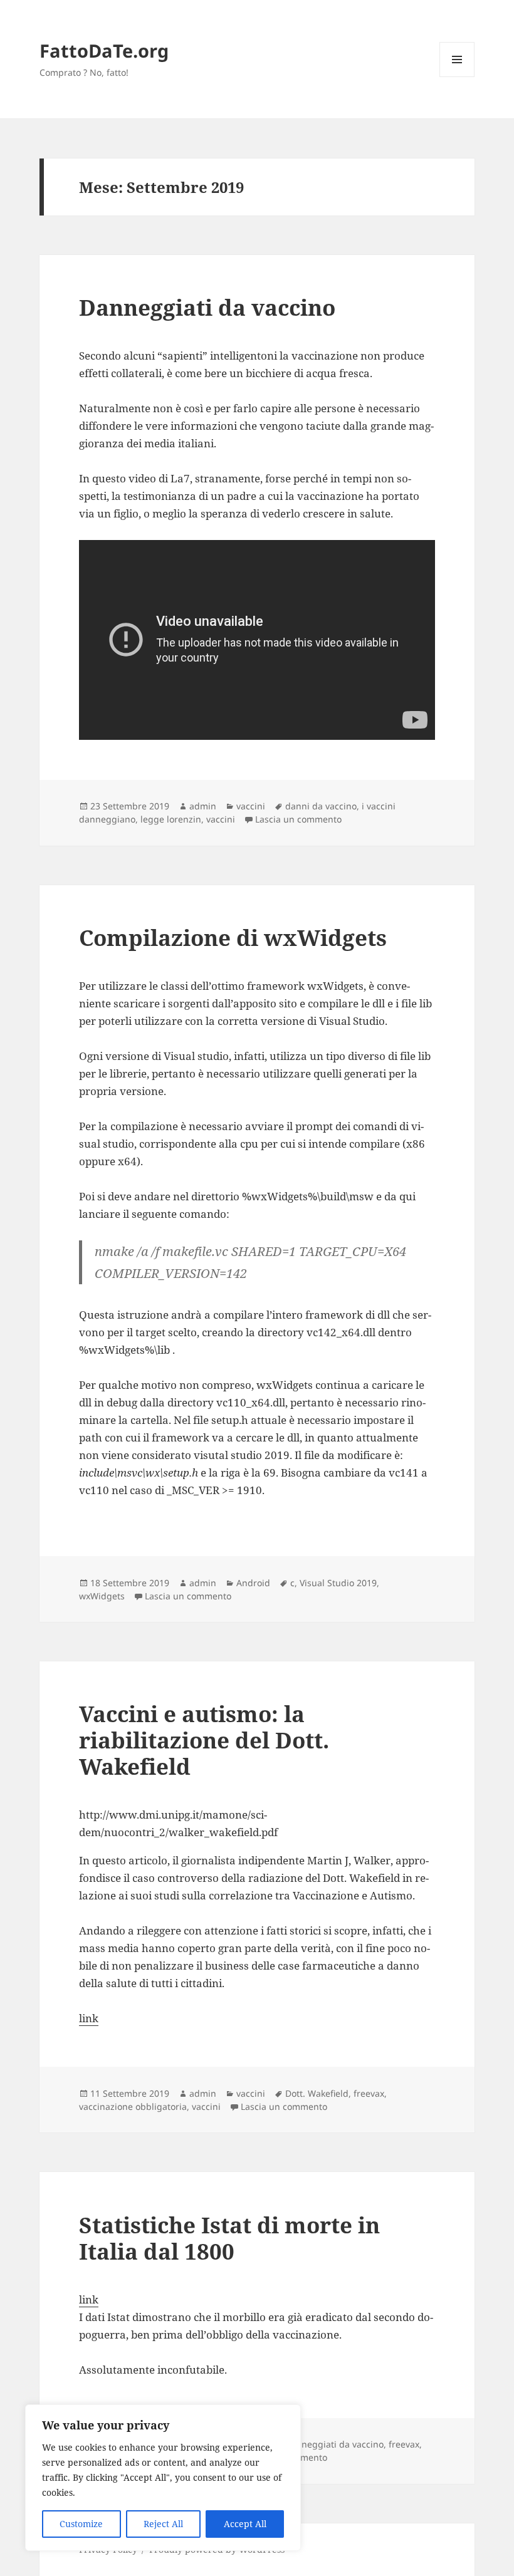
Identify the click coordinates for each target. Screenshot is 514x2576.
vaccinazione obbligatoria (133, 2106)
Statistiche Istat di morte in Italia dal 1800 (229, 2238)
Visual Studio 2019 (338, 1583)
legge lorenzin (171, 819)
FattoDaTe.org (104, 50)
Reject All (163, 2524)
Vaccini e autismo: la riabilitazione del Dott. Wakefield (204, 1740)
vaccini (251, 806)
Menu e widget (457, 77)
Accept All (245, 2524)
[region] (163, 2478)
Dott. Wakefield (317, 2093)
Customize (81, 2524)
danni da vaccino (321, 806)
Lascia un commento (298, 819)
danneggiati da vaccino (334, 2444)
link (89, 2018)
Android (253, 1583)
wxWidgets (102, 1596)
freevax (369, 2093)
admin (203, 806)
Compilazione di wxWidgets (233, 937)
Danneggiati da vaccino (207, 307)
